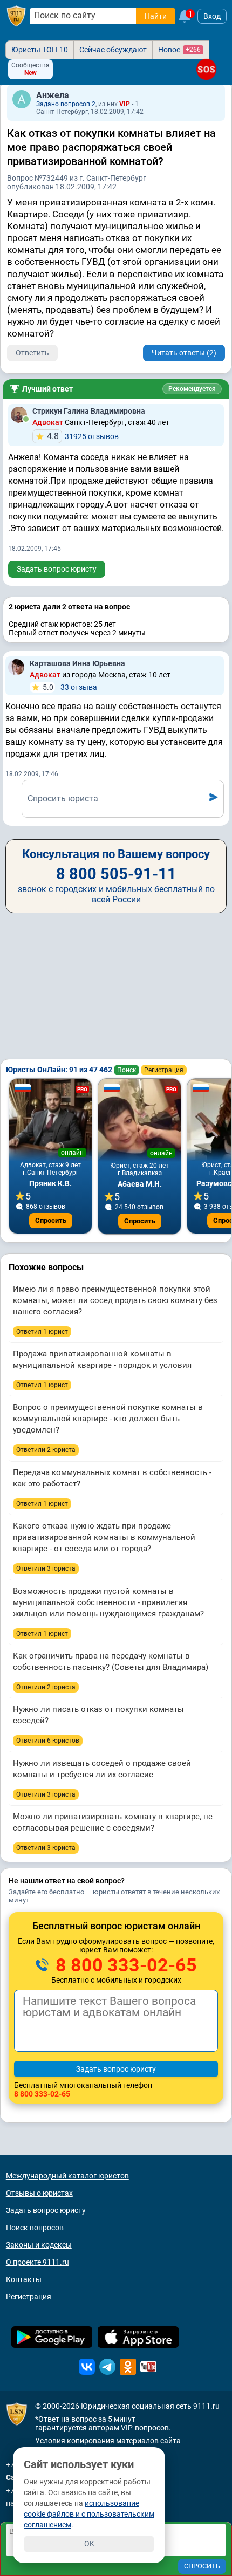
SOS (206, 69)
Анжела (53, 95)
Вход (212, 16)
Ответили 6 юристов (48, 1741)
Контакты (24, 2279)
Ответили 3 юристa (46, 1568)
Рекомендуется (192, 389)
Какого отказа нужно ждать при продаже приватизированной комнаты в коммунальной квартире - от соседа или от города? (104, 1537)
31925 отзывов (83, 436)
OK (89, 2544)
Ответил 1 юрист (42, 1332)
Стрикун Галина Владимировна (89, 411)
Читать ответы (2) (184, 353)
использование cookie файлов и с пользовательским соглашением (89, 2514)
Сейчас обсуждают (113, 50)
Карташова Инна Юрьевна (77, 663)
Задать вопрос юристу (57, 569)
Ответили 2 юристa (46, 1450)
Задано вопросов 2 (66, 104)
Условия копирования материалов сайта (108, 2441)
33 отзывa (70, 687)
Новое (179, 50)
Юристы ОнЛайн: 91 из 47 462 (60, 1070)
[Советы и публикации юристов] (16, 16)
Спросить (51, 1220)
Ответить (32, 353)
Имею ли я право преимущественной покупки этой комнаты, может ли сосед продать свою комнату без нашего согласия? (115, 1300)
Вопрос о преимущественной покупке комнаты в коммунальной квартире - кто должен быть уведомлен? (108, 1419)
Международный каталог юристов (67, 2176)
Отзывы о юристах (39, 2193)
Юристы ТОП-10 (40, 50)
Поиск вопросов (35, 2228)
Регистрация (164, 1070)
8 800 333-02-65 (124, 1965)
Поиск (127, 1070)
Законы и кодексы (39, 2245)
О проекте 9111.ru (37, 2262)
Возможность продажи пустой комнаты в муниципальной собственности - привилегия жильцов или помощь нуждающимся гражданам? (108, 1602)
